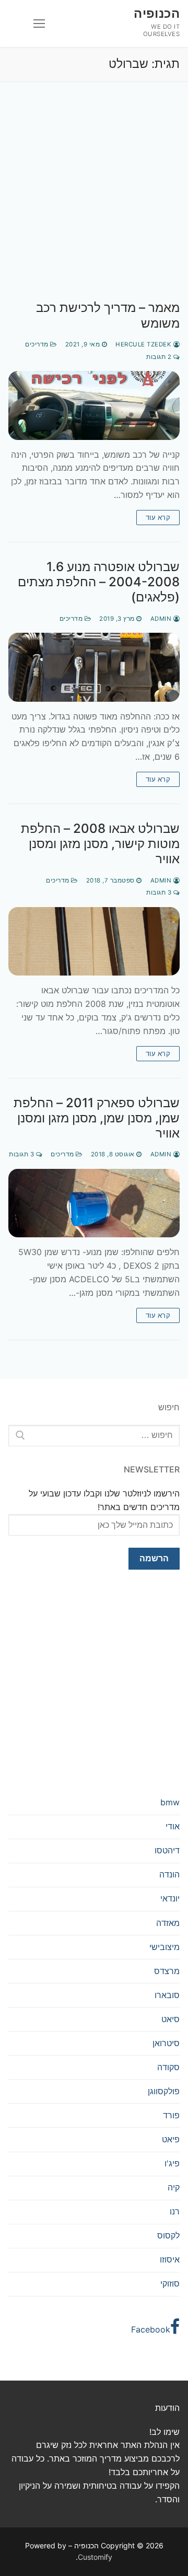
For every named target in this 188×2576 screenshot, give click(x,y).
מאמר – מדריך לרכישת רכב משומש (108, 315)
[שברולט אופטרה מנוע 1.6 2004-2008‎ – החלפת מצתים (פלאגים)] (94, 667)
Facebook (151, 2329)
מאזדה (168, 1923)
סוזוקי (170, 2283)
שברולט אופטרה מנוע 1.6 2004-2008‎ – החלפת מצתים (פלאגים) (99, 582)
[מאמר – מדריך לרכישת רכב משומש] (94, 405)
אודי (173, 1826)
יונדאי (170, 1898)
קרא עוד (158, 517)
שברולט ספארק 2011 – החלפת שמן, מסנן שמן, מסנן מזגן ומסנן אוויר (97, 1118)
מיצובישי (164, 1947)
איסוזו (170, 2259)
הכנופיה (157, 13)
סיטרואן (166, 2043)
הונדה (169, 1874)
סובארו (167, 1995)
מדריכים (38, 344)
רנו (175, 2211)
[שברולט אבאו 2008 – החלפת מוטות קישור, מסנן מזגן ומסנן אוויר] (94, 941)
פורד (171, 2115)
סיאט (171, 2019)
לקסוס (168, 2235)
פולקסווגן (164, 2091)
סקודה (168, 2067)
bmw (170, 1802)
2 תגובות (160, 357)
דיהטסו (167, 1850)
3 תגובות (160, 892)
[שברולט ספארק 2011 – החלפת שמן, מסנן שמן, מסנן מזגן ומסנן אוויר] (94, 1203)
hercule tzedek (144, 344)
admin (162, 619)
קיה (174, 2187)
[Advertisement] (94, 202)
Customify (95, 2557)
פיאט (171, 2139)
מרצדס (167, 1971)
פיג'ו (172, 2163)
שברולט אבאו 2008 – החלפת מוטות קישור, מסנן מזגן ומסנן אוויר (100, 844)
